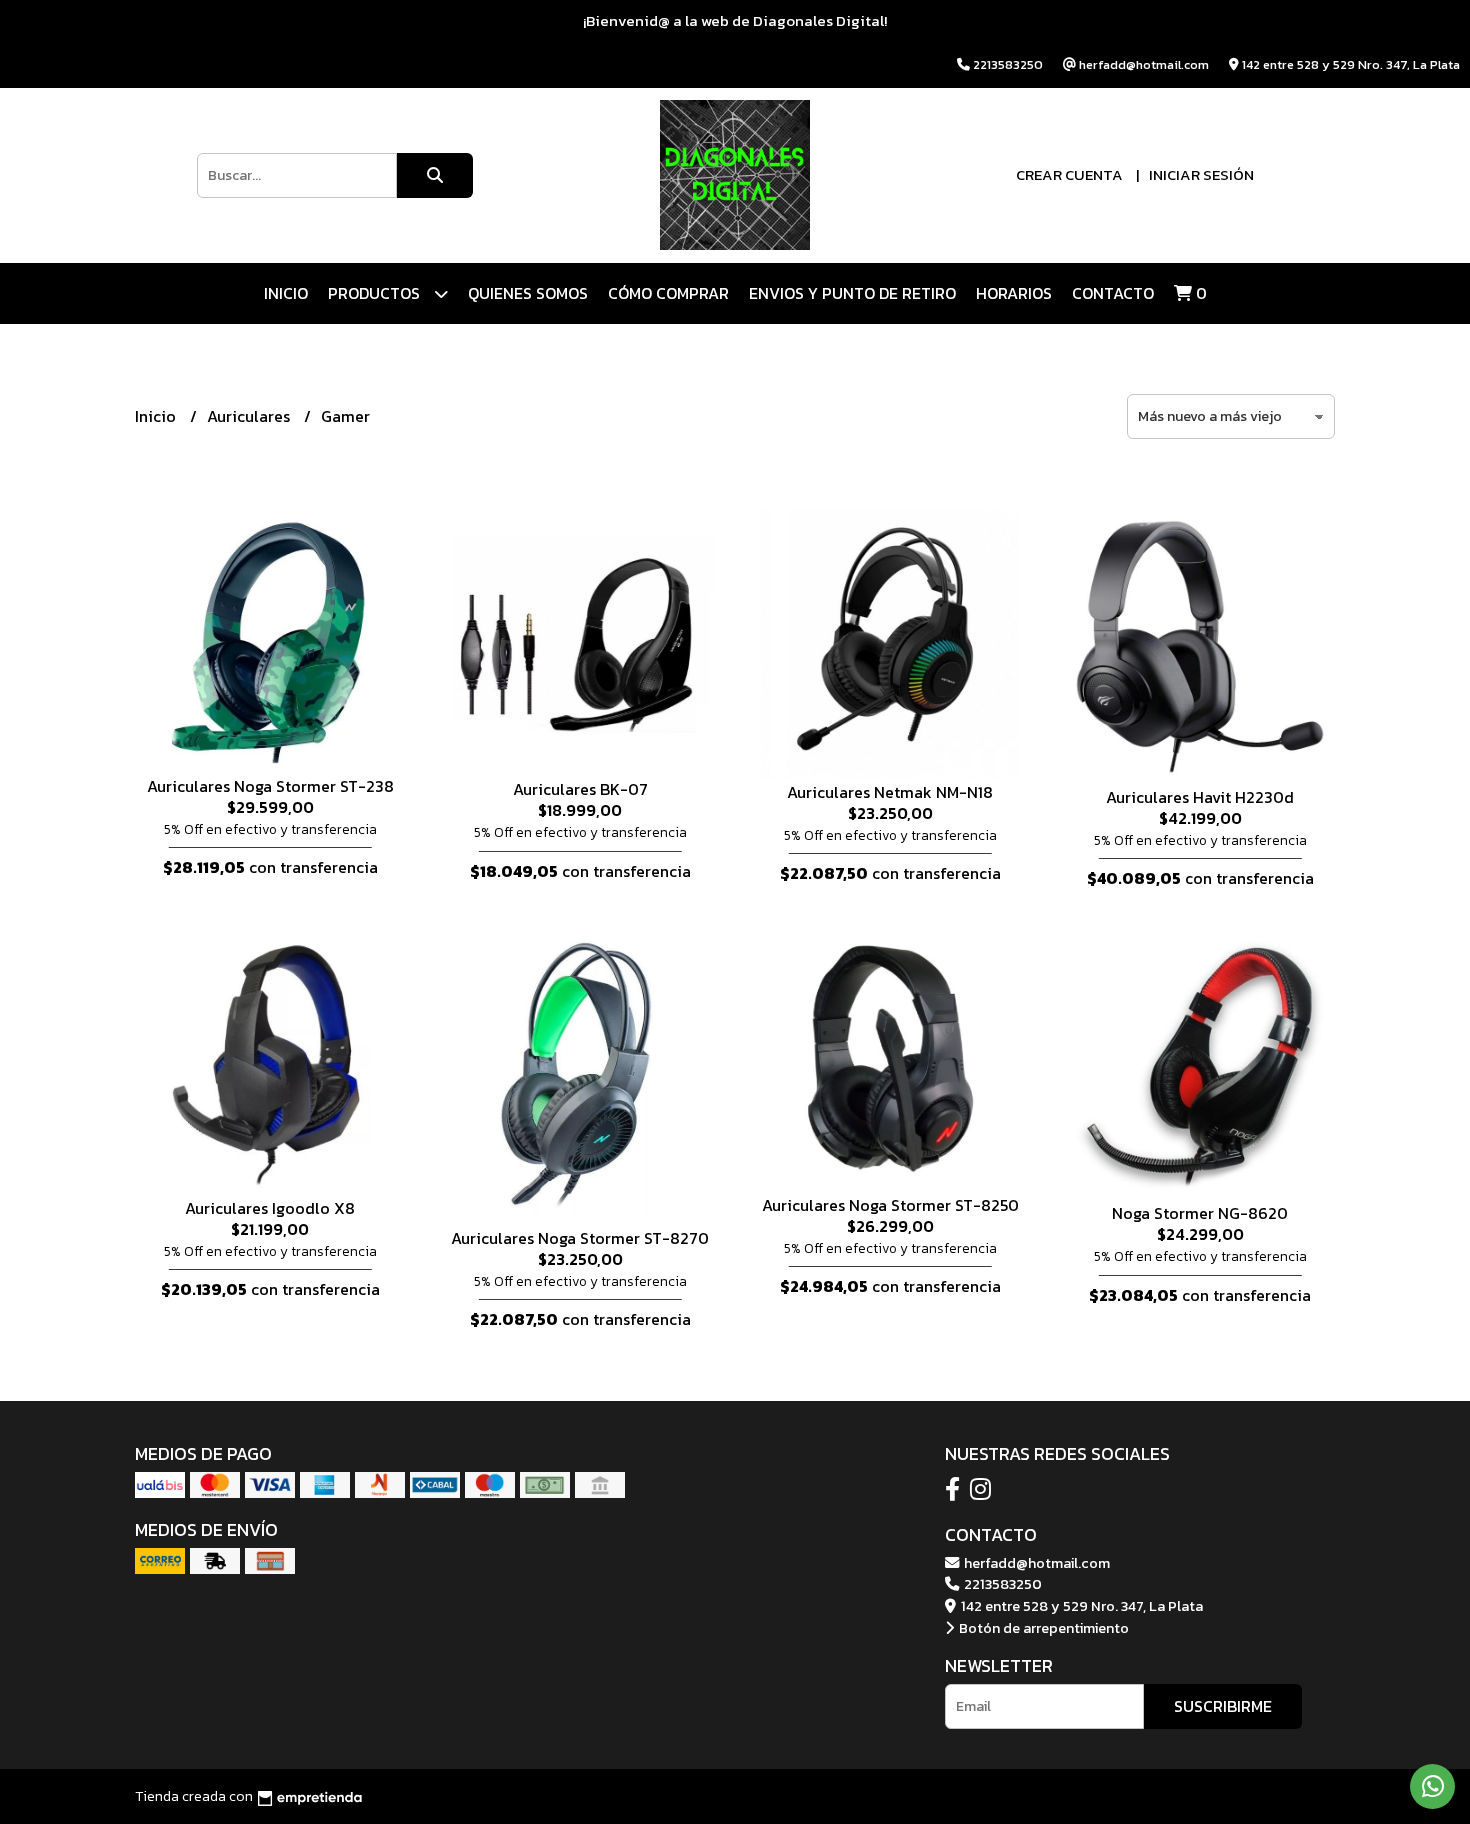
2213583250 (1001, 1584)
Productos (376, 293)
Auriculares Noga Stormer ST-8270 (580, 1238)
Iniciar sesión (1201, 174)
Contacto (1113, 293)
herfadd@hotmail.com (1035, 1563)
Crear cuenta (1069, 174)
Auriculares (250, 416)
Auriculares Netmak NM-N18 (890, 792)
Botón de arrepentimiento (1042, 1628)
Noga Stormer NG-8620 (1200, 1213)
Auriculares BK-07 (580, 789)
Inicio (286, 293)
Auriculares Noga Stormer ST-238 (270, 786)
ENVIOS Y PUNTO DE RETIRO (852, 293)
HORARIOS (1014, 293)
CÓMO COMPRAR (668, 293)
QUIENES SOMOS (528, 293)
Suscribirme (1223, 1706)
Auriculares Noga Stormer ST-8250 (890, 1205)
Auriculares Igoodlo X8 (270, 1208)
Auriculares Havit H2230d (1200, 797)
